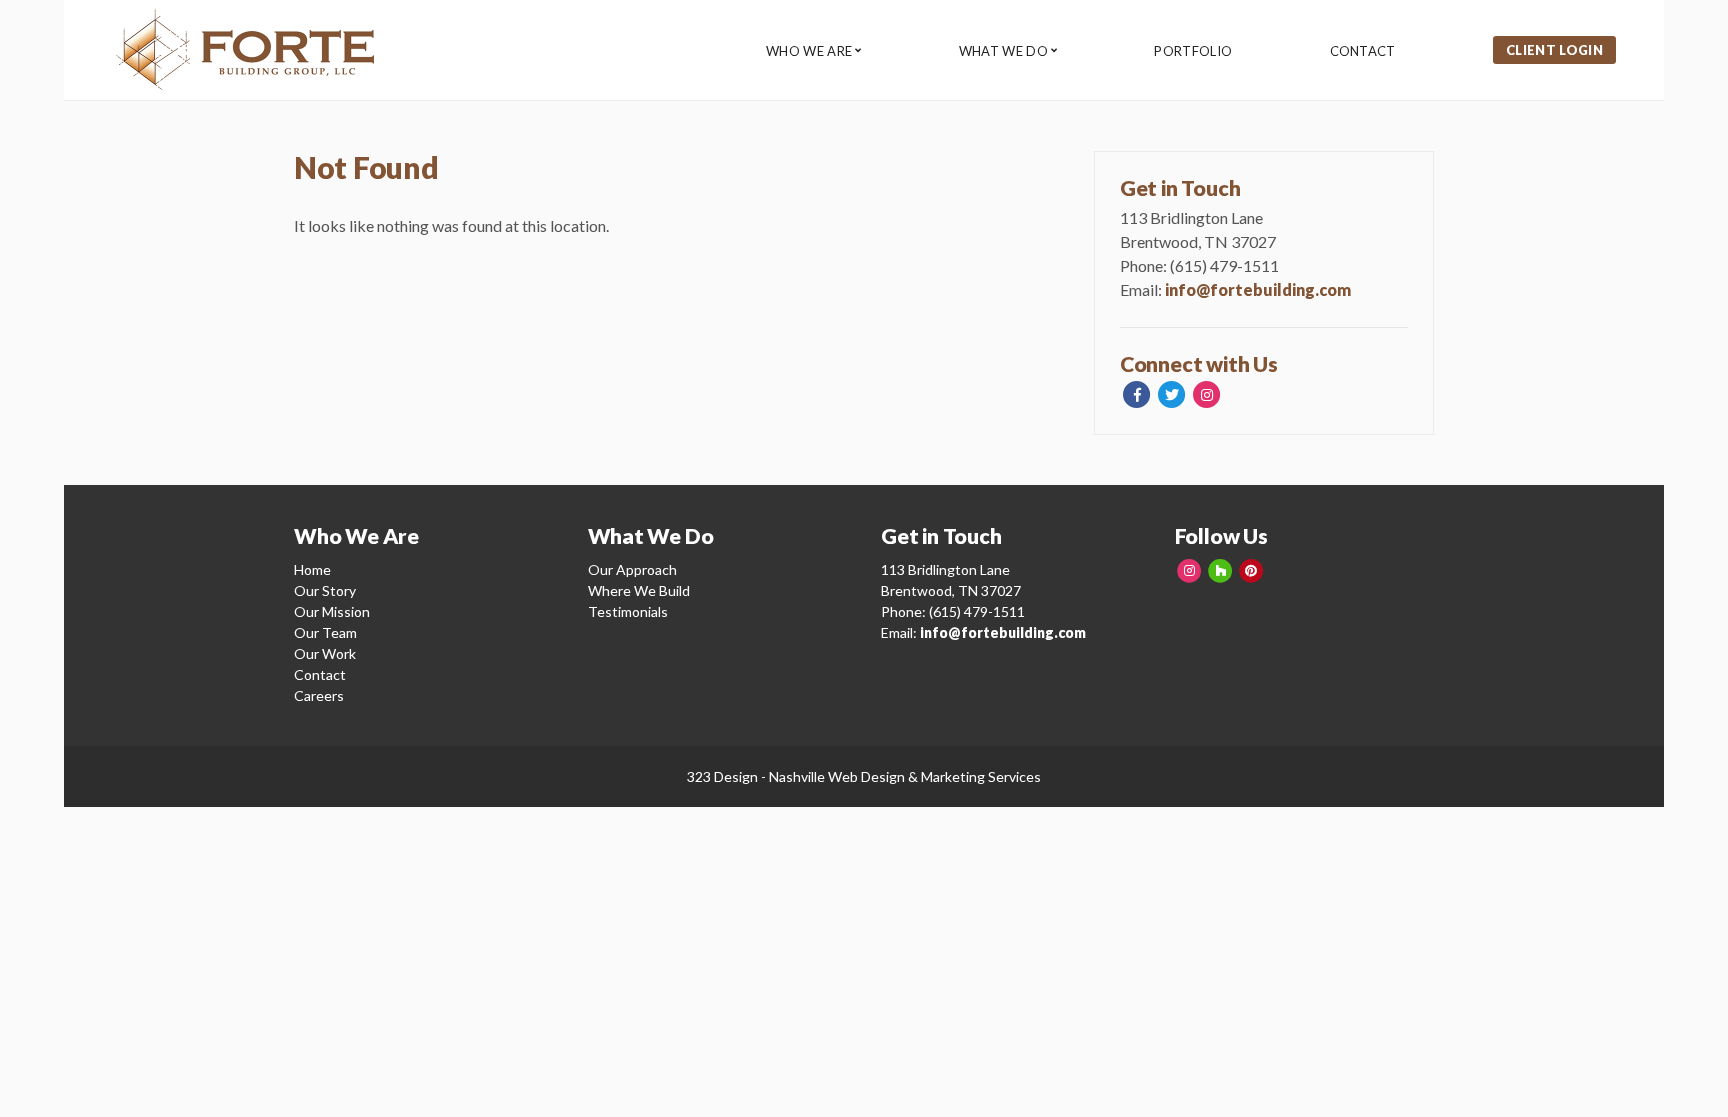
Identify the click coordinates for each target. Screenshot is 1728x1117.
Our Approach (632, 569)
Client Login (1554, 50)
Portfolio (1193, 51)
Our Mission (332, 611)
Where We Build (639, 590)
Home (312, 569)
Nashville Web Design (837, 776)
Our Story (325, 590)
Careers (319, 695)
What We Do (1003, 51)
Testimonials (628, 611)
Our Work (325, 653)
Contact (1363, 51)
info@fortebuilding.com (1258, 289)
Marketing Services (981, 776)
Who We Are (809, 51)
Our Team (325, 632)
